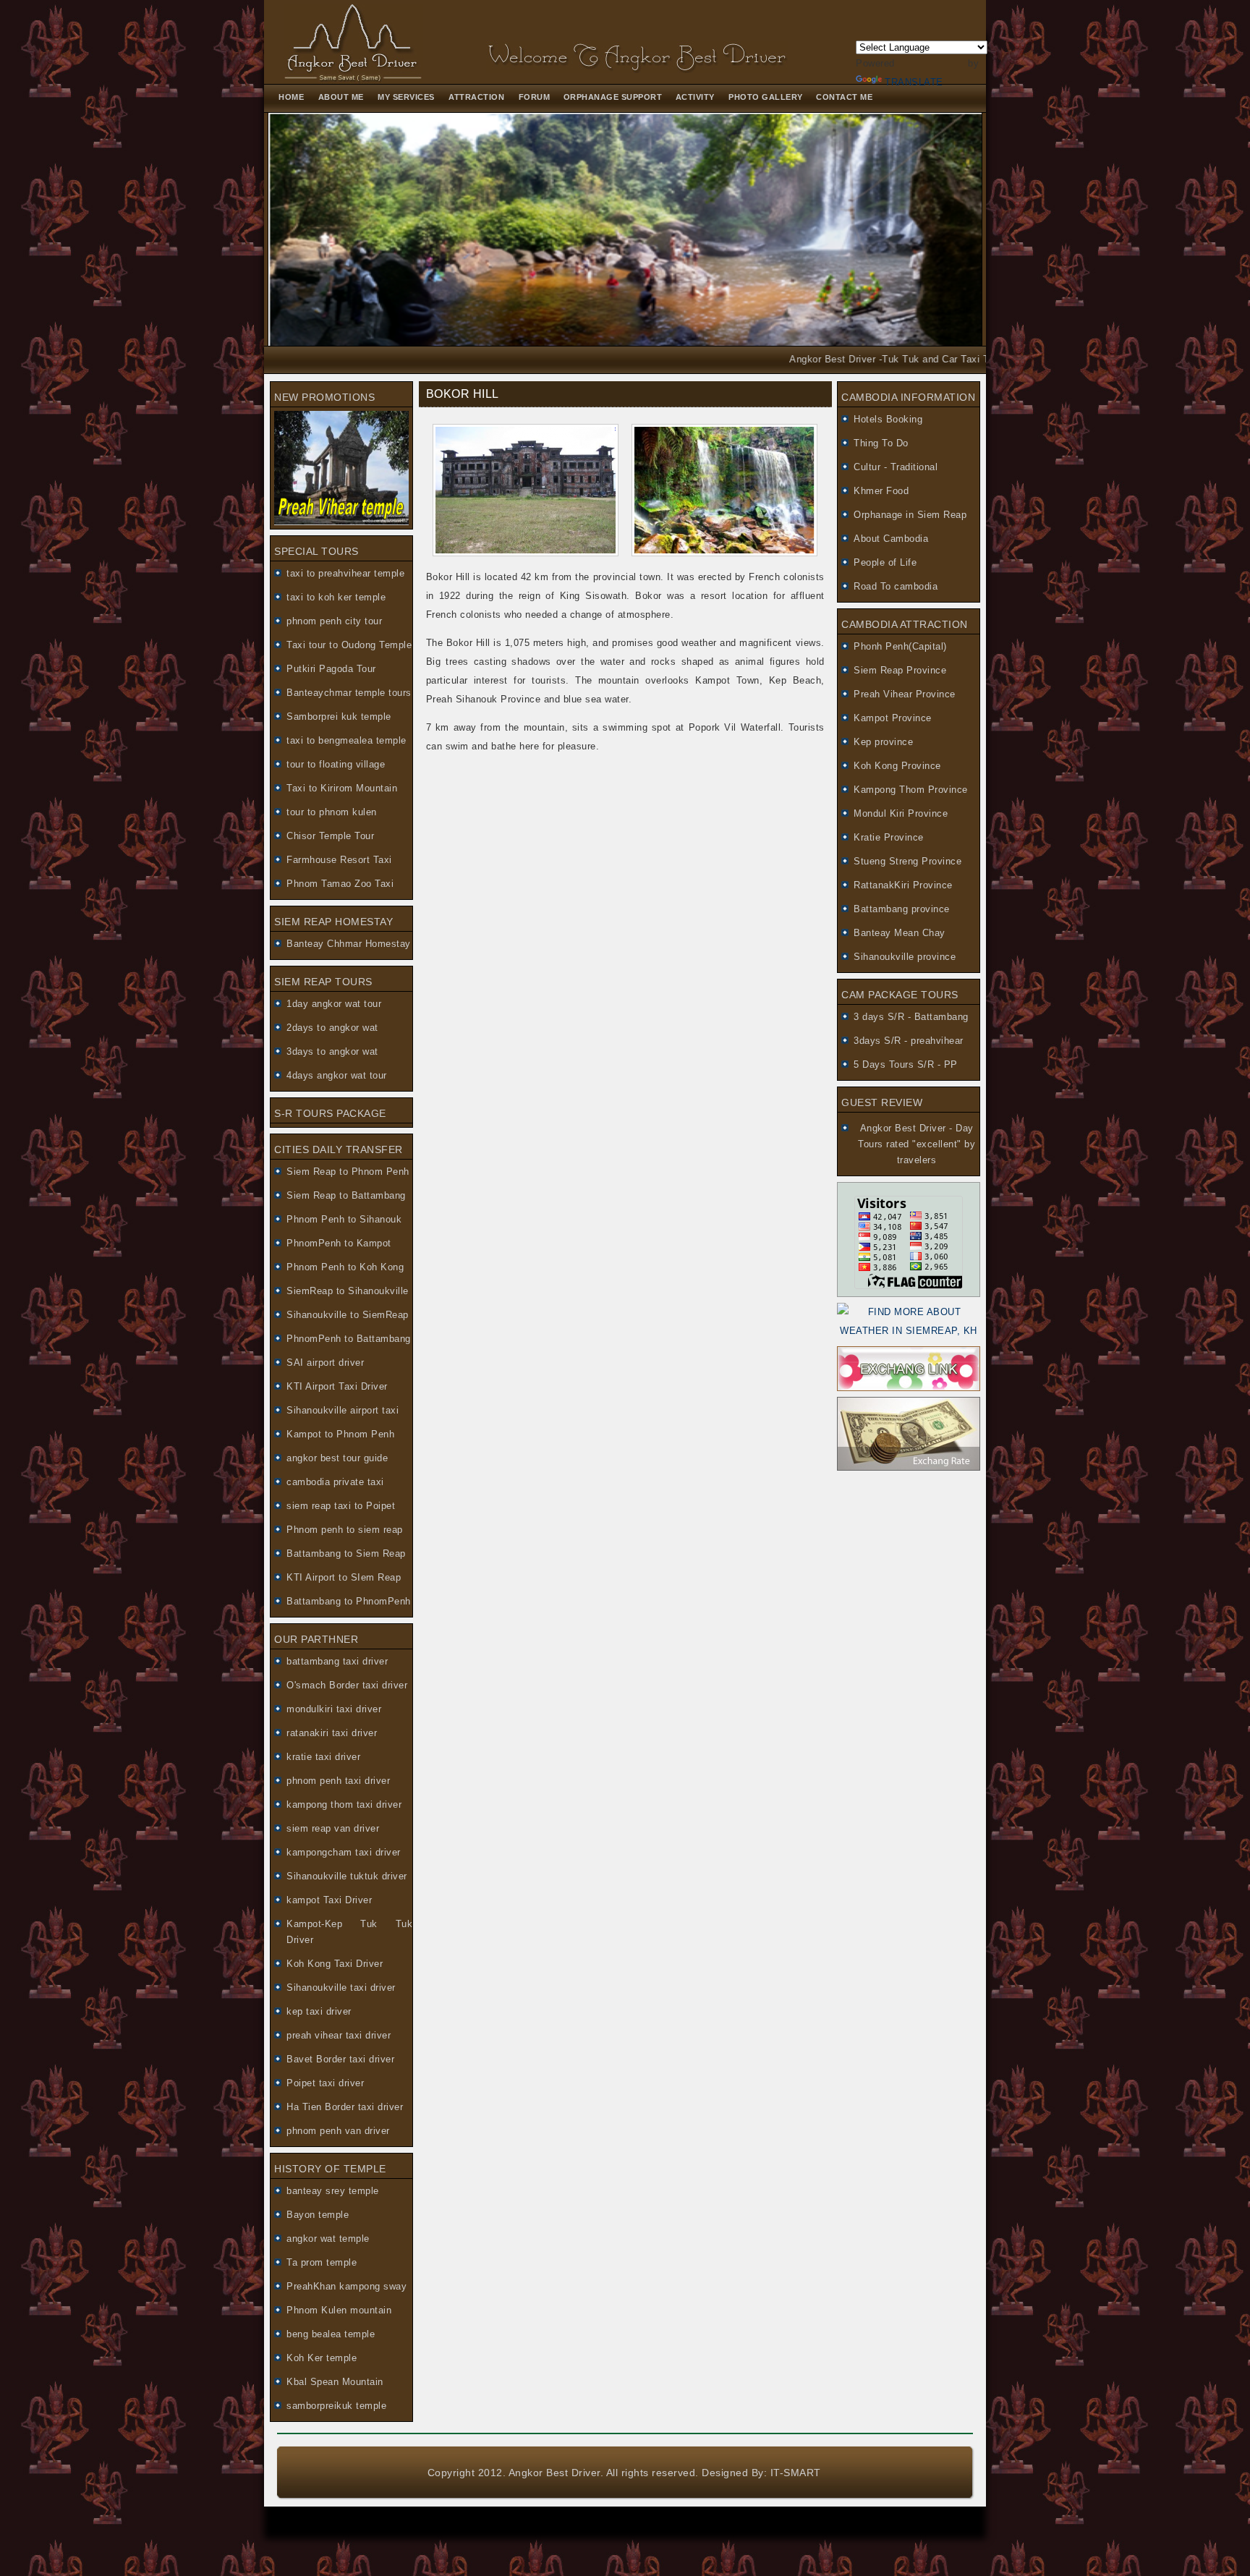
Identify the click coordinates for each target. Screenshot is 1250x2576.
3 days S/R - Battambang (911, 1017)
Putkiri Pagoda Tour (331, 669)
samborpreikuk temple (336, 2406)
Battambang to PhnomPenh (349, 1601)
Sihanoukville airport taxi (343, 1410)
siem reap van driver (333, 1828)
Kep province (883, 742)
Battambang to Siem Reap (346, 1553)
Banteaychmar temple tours (349, 693)
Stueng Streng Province (907, 861)
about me (341, 97)
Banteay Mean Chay (900, 933)
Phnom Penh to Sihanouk (344, 1219)
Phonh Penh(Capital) (900, 646)
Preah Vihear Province (905, 694)
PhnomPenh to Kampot (339, 1243)
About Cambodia (891, 539)
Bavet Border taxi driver (340, 2059)
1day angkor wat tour (334, 1004)
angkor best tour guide (337, 1458)
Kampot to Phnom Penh (340, 1434)
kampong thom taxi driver (344, 1805)
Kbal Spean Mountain (335, 2382)
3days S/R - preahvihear (909, 1041)
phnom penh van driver (338, 2131)
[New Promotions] (341, 522)
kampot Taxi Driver (329, 1900)
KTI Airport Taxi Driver (337, 1386)
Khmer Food (881, 491)
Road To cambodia (896, 586)
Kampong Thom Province (911, 790)
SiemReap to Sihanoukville (348, 1291)
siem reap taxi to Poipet (341, 1506)
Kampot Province (893, 718)
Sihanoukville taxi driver (341, 1988)
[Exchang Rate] (909, 1467)
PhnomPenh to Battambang (349, 1339)
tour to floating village (336, 764)
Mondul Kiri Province (901, 813)
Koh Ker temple (322, 2358)
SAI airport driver (325, 1363)
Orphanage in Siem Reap (910, 515)
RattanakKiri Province (903, 885)
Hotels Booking (888, 419)
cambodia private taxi (335, 1482)
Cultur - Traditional (896, 467)
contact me (844, 97)
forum (536, 97)
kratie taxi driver (323, 1757)
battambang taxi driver (337, 1661)
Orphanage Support (614, 97)
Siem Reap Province (900, 670)
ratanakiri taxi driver (332, 1733)
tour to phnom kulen (332, 812)
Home (291, 97)
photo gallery (767, 97)
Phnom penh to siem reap (345, 1530)
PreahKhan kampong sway (346, 2286)
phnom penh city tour (334, 621)
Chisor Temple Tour (330, 836)
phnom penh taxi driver (338, 1781)
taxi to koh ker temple (336, 597)
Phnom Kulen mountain (339, 2310)
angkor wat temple (328, 2239)
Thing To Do (881, 443)
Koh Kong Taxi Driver (335, 1964)
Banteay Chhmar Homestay (349, 944)
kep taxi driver (319, 2011)
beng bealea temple (331, 2334)
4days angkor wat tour (337, 1075)
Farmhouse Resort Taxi (339, 860)
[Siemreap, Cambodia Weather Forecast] (909, 1331)
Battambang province (902, 909)
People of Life (885, 562)
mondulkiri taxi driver (334, 1709)
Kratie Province (889, 837)
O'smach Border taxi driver (347, 1685)
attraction (476, 97)
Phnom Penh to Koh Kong (345, 1267)
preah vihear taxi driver (339, 2035)
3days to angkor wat (332, 1051)
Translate (914, 82)
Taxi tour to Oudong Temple (349, 645)
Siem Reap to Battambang (346, 1195)
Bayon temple (318, 2215)
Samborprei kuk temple (339, 717)
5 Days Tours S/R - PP (906, 1064)
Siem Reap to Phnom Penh (348, 1172)
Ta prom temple (322, 2262)
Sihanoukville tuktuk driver (347, 1876)
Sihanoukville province (905, 957)
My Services (406, 97)
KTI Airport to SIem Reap (344, 1577)
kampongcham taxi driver (344, 1852)
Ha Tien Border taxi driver (345, 2107)
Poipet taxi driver (325, 2083)
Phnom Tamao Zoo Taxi (340, 884)
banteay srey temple (333, 2191)
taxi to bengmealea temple (346, 740)
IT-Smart (796, 2473)
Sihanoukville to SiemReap (348, 1315)
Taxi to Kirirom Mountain (342, 788)
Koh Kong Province (897, 766)
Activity (695, 97)
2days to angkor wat (332, 1028)
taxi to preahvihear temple (345, 573)
